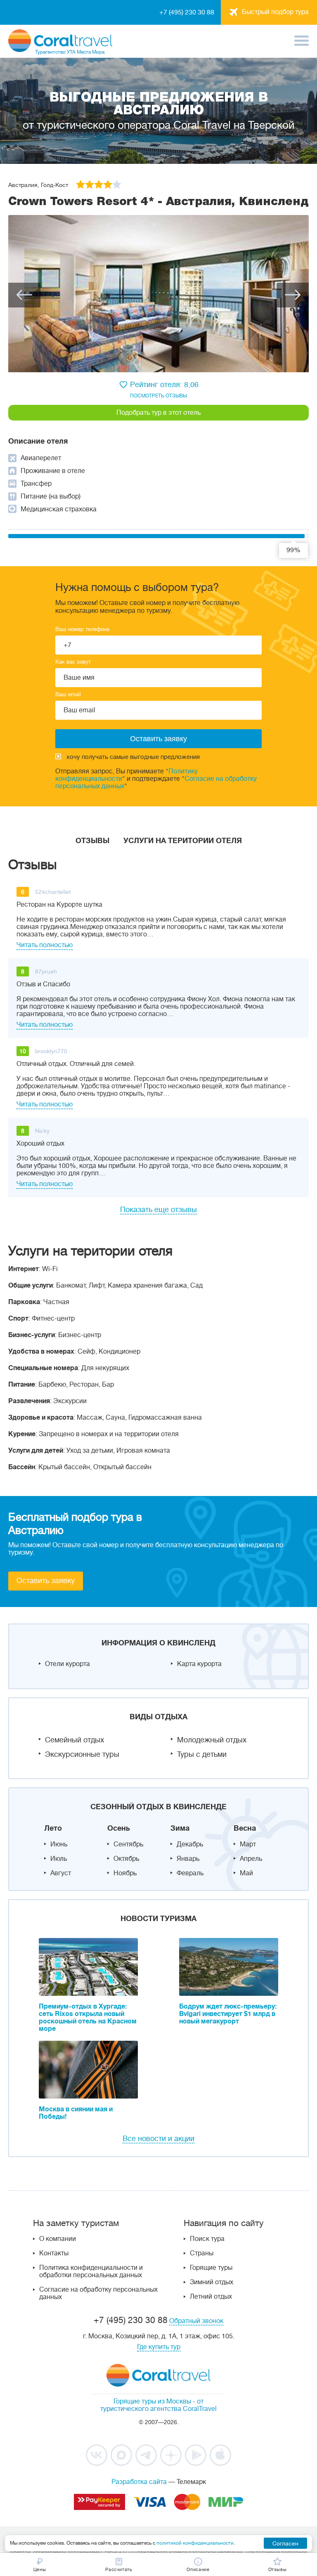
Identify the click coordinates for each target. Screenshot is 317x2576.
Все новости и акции (158, 2139)
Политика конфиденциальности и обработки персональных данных (91, 2271)
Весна (245, 1828)
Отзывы (92, 841)
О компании (58, 2239)
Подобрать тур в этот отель (158, 413)
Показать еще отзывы (158, 1210)
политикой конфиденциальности (195, 2543)
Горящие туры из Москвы (152, 2401)
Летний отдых (211, 2297)
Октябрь (126, 1859)
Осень (119, 1828)
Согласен (285, 2543)
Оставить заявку (46, 1581)
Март (248, 1844)
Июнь (59, 1844)
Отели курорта (67, 1664)
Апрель (251, 1859)
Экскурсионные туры (82, 1754)
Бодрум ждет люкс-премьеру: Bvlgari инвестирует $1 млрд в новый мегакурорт (228, 2014)
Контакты (54, 2253)
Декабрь (190, 1844)
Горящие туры (211, 2268)
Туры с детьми (202, 1754)
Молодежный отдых (212, 1740)
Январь (188, 1859)
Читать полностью (45, 945)
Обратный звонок (196, 2321)
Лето (53, 1828)
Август (61, 1873)
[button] (24, 295)
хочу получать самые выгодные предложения (133, 757)
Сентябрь (128, 1844)
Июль (59, 1859)
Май (246, 1873)
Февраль (190, 1873)
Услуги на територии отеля (183, 841)
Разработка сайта (139, 2482)
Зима (180, 1828)
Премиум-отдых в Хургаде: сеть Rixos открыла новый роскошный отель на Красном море (88, 2018)
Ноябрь (125, 1873)
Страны (202, 2253)
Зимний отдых (212, 2282)
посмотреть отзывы (158, 396)
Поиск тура (207, 2239)
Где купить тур (159, 2347)
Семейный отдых (75, 1740)
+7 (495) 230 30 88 (187, 12)
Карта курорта (199, 1664)
